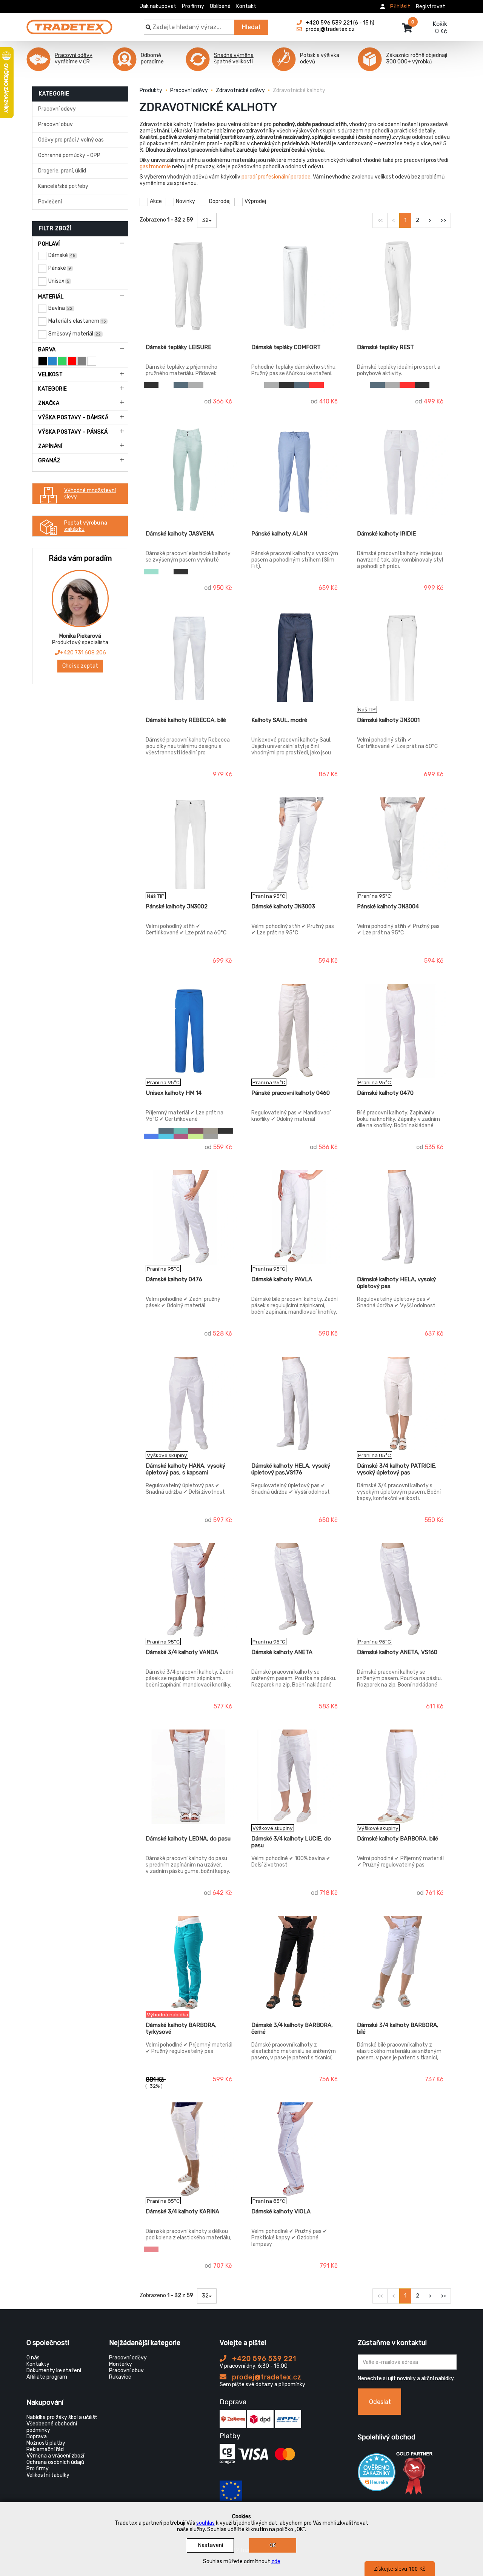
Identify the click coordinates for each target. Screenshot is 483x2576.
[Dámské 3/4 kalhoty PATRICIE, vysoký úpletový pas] (401, 1404)
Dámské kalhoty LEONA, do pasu (188, 1839)
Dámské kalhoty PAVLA (282, 1279)
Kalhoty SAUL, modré (279, 720)
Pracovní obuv (55, 124)
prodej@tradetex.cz (266, 2377)
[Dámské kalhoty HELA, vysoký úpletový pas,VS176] (295, 1404)
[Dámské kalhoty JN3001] (401, 658)
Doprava (37, 2437)
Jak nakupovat (158, 6)
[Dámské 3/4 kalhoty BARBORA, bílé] (401, 1963)
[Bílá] (166, 385)
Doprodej (220, 201)
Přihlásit (400, 7)
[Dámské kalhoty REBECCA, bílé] (190, 658)
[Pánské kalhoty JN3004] (401, 845)
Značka (49, 403)
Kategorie (53, 389)
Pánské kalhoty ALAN (279, 534)
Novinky (185, 201)
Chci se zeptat (80, 666)
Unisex (59, 281)
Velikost (50, 375)
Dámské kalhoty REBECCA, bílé (186, 720)
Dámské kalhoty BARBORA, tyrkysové (181, 2028)
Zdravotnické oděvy (240, 90)
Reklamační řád (45, 2449)
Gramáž (49, 461)
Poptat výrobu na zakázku (86, 526)
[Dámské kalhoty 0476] (190, 1217)
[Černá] (151, 385)
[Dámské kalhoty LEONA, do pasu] (190, 1777)
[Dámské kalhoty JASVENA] (190, 472)
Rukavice (120, 2377)
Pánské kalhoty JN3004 (388, 906)
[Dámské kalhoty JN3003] (295, 845)
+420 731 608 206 (83, 653)
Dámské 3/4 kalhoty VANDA (182, 1652)
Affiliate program (47, 2377)
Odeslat (380, 2402)
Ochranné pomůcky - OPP (69, 155)
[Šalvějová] (211, 1131)
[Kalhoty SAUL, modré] (295, 658)
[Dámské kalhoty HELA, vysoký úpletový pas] (401, 1217)
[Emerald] (181, 1131)
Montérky (121, 2364)
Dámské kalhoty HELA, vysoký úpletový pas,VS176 (291, 1469)
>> (443, 220)
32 (205, 220)
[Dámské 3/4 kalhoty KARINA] (190, 2150)
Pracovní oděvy (57, 109)
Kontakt (246, 6)
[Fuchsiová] (181, 1136)
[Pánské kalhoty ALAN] (295, 472)
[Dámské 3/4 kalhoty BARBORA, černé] (295, 1963)
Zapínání (50, 446)
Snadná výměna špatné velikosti (234, 58)
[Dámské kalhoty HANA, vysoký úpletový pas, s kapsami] (190, 1404)
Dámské (62, 255)
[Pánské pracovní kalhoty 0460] (295, 1031)
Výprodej (255, 201)
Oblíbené (220, 6)
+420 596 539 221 (263, 2359)
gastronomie (155, 167)
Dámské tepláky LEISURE (178, 347)
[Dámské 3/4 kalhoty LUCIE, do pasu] (295, 1777)
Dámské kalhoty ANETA (282, 1652)
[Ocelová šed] (211, 1136)
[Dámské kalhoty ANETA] (295, 1590)
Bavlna (60, 308)
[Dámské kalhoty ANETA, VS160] (401, 1590)
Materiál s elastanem (77, 321)
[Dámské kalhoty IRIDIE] (401, 472)
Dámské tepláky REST (385, 347)
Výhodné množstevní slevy (90, 494)
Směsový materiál (75, 334)
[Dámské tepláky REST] (401, 285)
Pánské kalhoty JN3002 (177, 906)
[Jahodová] (151, 2249)
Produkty (151, 90)
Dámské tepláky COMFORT (286, 347)
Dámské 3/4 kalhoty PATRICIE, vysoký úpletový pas (397, 1469)
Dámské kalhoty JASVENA (180, 534)
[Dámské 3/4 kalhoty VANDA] (190, 1590)
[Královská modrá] (151, 1136)
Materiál (51, 297)
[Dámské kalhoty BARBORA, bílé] (401, 1777)
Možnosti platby (46, 2443)
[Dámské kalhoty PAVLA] (295, 1217)
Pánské (60, 268)
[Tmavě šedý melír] (196, 385)
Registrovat (431, 7)
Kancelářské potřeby (63, 186)
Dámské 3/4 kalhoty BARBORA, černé (292, 2028)
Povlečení (50, 202)
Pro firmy (193, 6)
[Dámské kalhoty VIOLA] (295, 2150)
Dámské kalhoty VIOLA (281, 2211)
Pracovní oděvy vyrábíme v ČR (74, 58)
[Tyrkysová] (166, 1136)
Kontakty (38, 2364)
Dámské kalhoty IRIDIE (386, 534)
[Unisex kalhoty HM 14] (190, 1031)
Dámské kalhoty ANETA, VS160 (397, 1652)
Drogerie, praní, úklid (62, 171)
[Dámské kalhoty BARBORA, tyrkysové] (190, 1963)
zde (276, 2561)
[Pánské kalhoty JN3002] (190, 845)
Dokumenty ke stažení (54, 2371)
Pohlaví (49, 244)
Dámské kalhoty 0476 (174, 1279)
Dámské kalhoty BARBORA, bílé (398, 1839)
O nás (33, 2358)
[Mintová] (151, 572)
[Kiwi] (196, 1136)
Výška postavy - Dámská (73, 418)
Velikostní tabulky (48, 2475)
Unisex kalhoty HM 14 (174, 1093)
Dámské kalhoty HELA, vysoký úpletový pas (396, 1283)
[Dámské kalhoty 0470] (401, 1031)
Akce (156, 201)
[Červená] (316, 385)
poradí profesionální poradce (276, 177)
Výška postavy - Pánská (73, 432)
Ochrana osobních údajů (55, 2462)
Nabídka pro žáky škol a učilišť (62, 2417)
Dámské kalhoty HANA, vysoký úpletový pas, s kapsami (185, 1469)
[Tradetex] (69, 23)
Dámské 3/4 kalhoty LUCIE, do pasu (291, 1842)
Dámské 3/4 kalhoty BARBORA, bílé (398, 2028)
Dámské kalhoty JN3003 (283, 906)
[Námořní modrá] (181, 385)
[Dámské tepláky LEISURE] (190, 285)
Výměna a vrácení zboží (55, 2456)
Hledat (251, 27)
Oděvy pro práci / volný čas (71, 140)
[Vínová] (196, 1131)
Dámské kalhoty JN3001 (388, 720)
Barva (47, 350)
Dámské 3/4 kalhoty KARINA (182, 2211)
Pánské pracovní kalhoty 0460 (291, 1093)
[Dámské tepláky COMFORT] (295, 285)
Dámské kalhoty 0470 (385, 1093)
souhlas (205, 2523)
